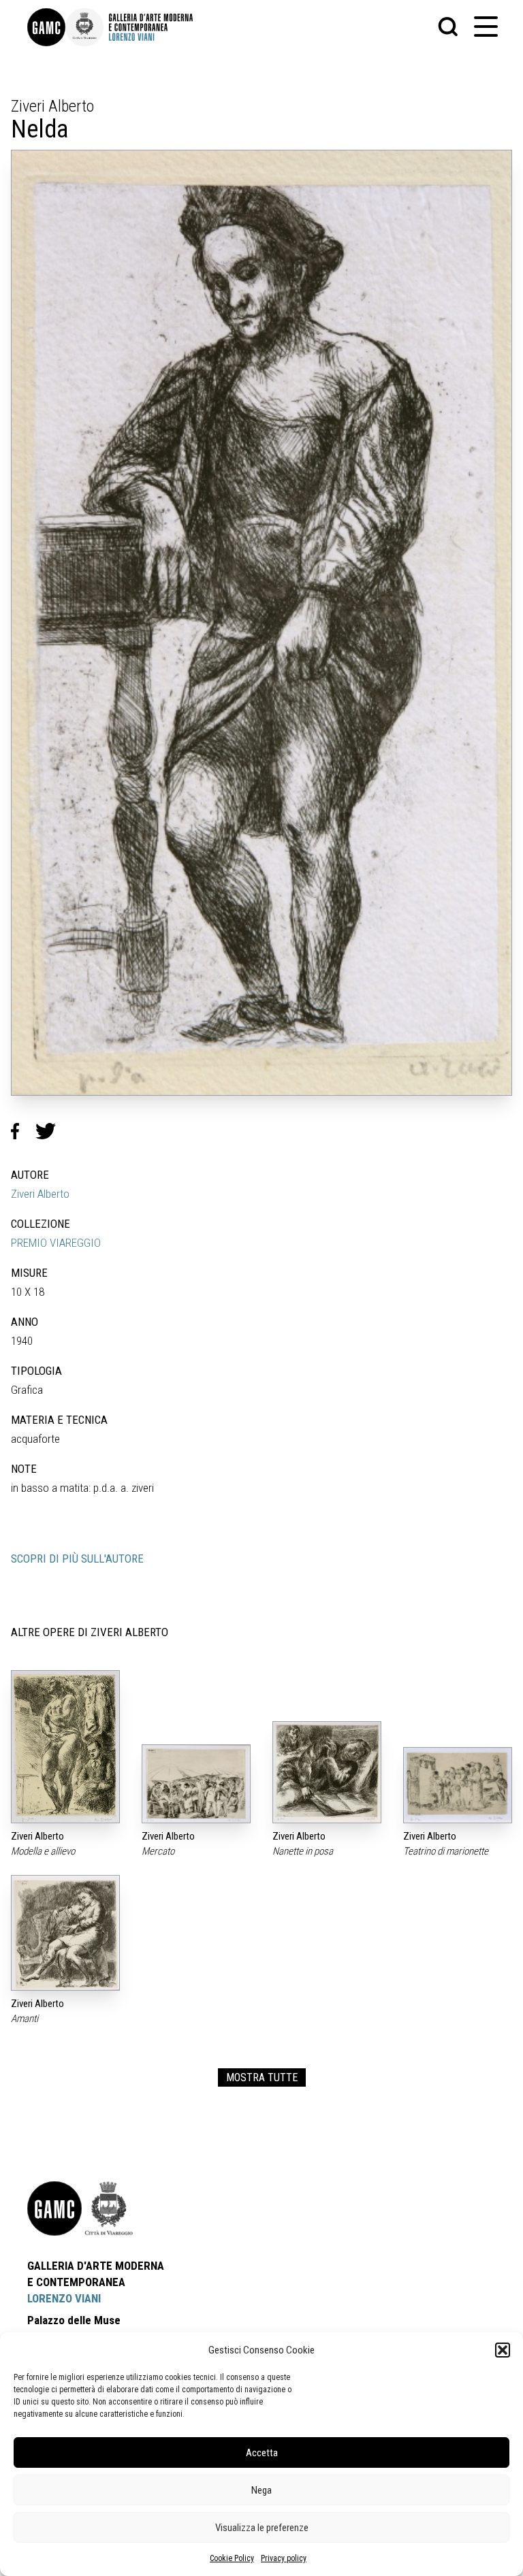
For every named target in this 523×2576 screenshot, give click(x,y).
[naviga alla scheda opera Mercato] (196, 1783)
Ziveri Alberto (40, 1194)
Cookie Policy (232, 2558)
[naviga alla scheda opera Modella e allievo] (65, 1747)
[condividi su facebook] (23, 1131)
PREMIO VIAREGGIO (56, 1243)
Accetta (262, 2453)
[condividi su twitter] (51, 1131)
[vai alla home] (54, 2208)
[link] (46, 27)
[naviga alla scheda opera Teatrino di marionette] (458, 1785)
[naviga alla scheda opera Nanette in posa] (327, 1772)
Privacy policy (284, 2558)
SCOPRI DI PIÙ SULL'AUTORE (77, 1559)
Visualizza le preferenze (262, 2528)
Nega (261, 2490)
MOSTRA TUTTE (262, 2077)
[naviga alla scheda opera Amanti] (65, 1933)
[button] (503, 2350)
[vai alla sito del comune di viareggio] (109, 2208)
